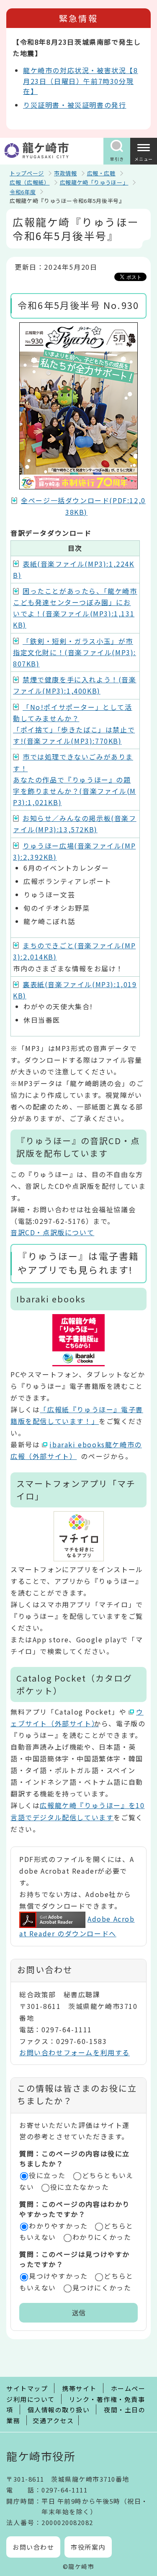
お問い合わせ (33, 2547)
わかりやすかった (58, 2226)
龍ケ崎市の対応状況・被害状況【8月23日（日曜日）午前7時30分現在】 (81, 81)
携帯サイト (79, 2388)
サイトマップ (27, 2388)
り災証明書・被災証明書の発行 (75, 105)
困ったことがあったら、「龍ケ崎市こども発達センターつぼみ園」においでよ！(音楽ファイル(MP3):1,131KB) (75, 608)
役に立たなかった (80, 2187)
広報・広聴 (101, 173)
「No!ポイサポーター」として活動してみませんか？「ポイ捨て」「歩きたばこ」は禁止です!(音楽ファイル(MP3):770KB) (74, 724)
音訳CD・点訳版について (52, 1232)
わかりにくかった (102, 2237)
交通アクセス (53, 2420)
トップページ (27, 173)
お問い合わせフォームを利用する (75, 2052)
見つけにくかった (102, 2287)
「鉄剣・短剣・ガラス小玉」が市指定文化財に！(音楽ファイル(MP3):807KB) (75, 652)
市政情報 (66, 173)
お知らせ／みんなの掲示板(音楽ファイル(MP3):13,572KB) (75, 824)
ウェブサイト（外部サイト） (77, 1717)
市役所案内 (88, 2547)
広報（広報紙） (30, 182)
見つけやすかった (58, 2276)
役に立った (47, 2175)
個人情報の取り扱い (59, 2410)
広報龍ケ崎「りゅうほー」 (94, 182)
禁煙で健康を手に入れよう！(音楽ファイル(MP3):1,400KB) (75, 685)
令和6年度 (23, 192)
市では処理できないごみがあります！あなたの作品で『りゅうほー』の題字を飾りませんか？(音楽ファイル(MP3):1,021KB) (75, 779)
